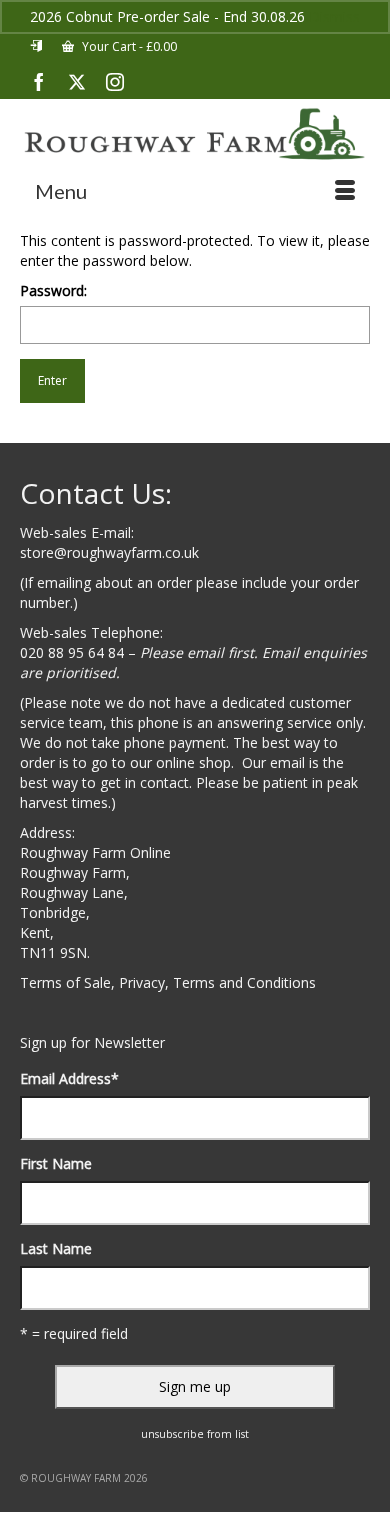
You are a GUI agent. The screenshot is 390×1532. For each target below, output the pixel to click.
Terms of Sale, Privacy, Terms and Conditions (168, 982)
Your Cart (128, 46)
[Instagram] (115, 81)
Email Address (69, 1078)
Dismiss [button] (334, 16)
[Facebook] (39, 81)
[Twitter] (77, 81)
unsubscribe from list (195, 1434)
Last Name (56, 1248)
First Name (56, 1163)
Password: (53, 290)
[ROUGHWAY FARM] (195, 134)
